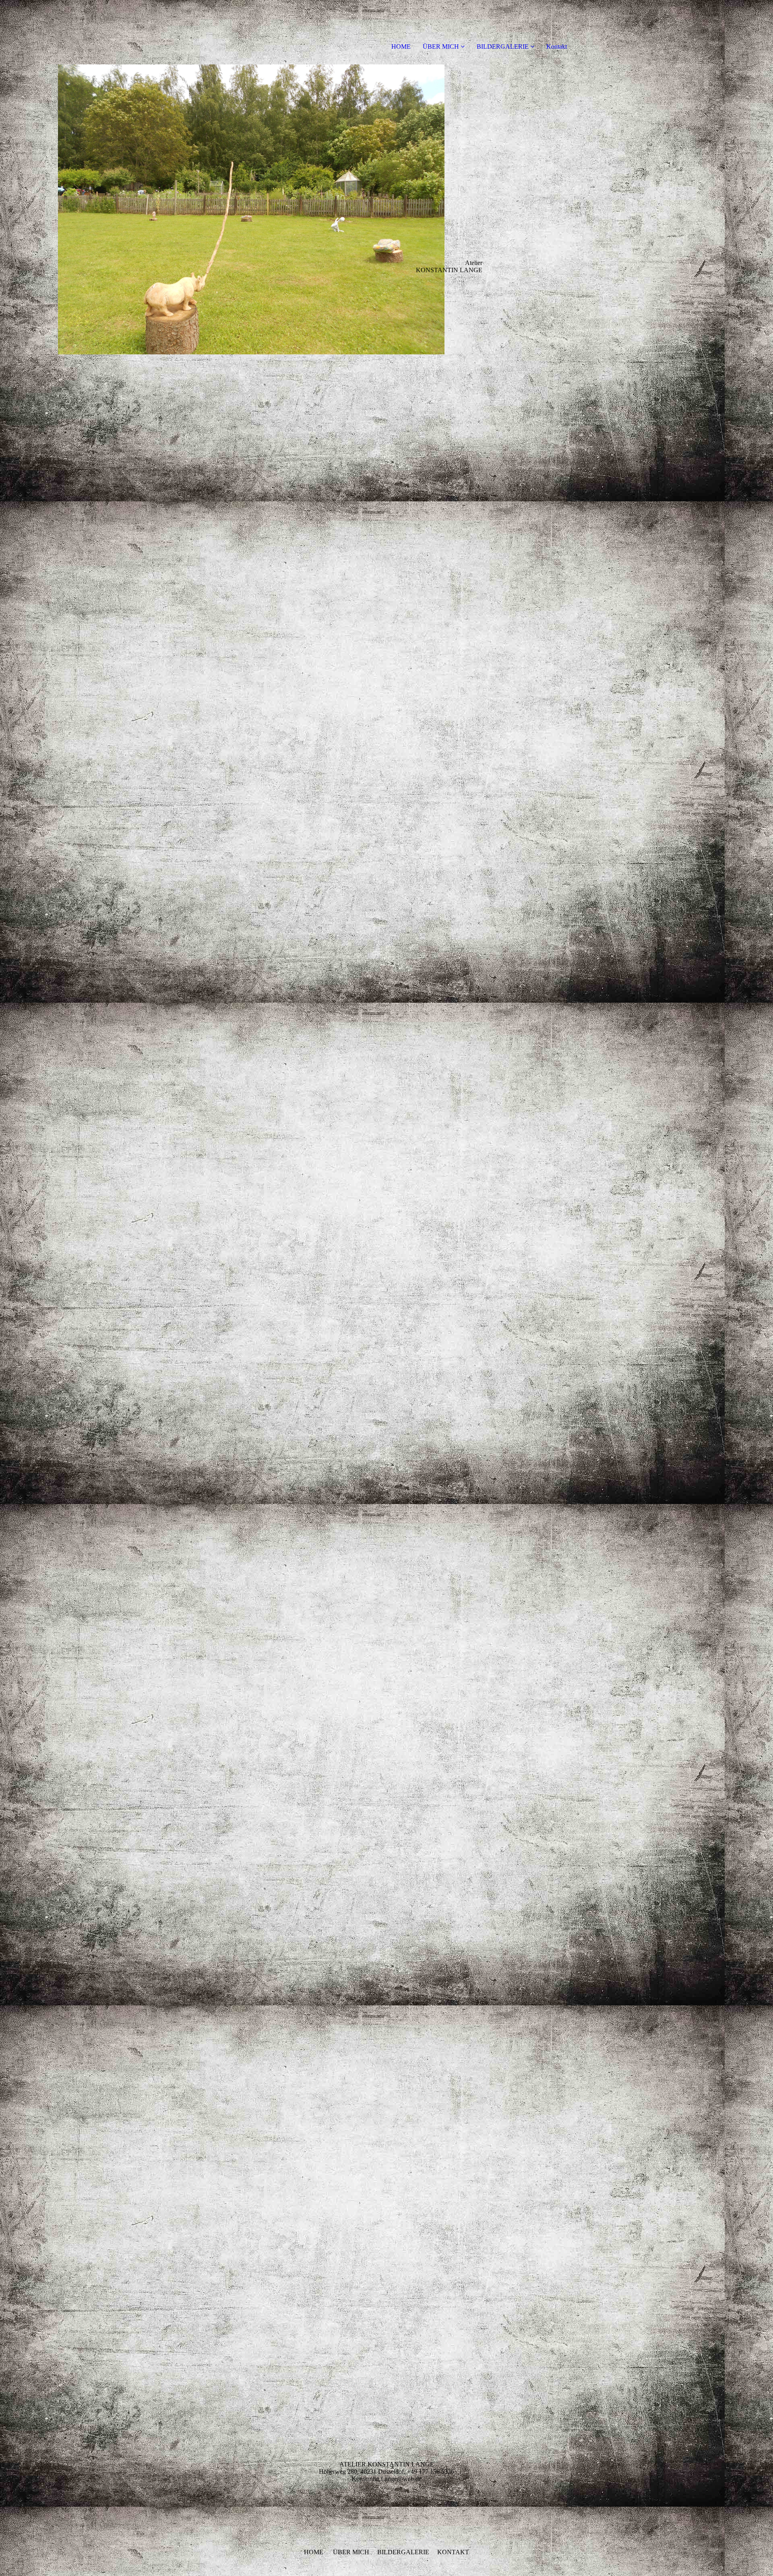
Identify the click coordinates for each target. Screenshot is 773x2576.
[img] (251, 209)
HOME (401, 47)
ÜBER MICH (441, 47)
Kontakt (557, 47)
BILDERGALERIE (503, 47)
